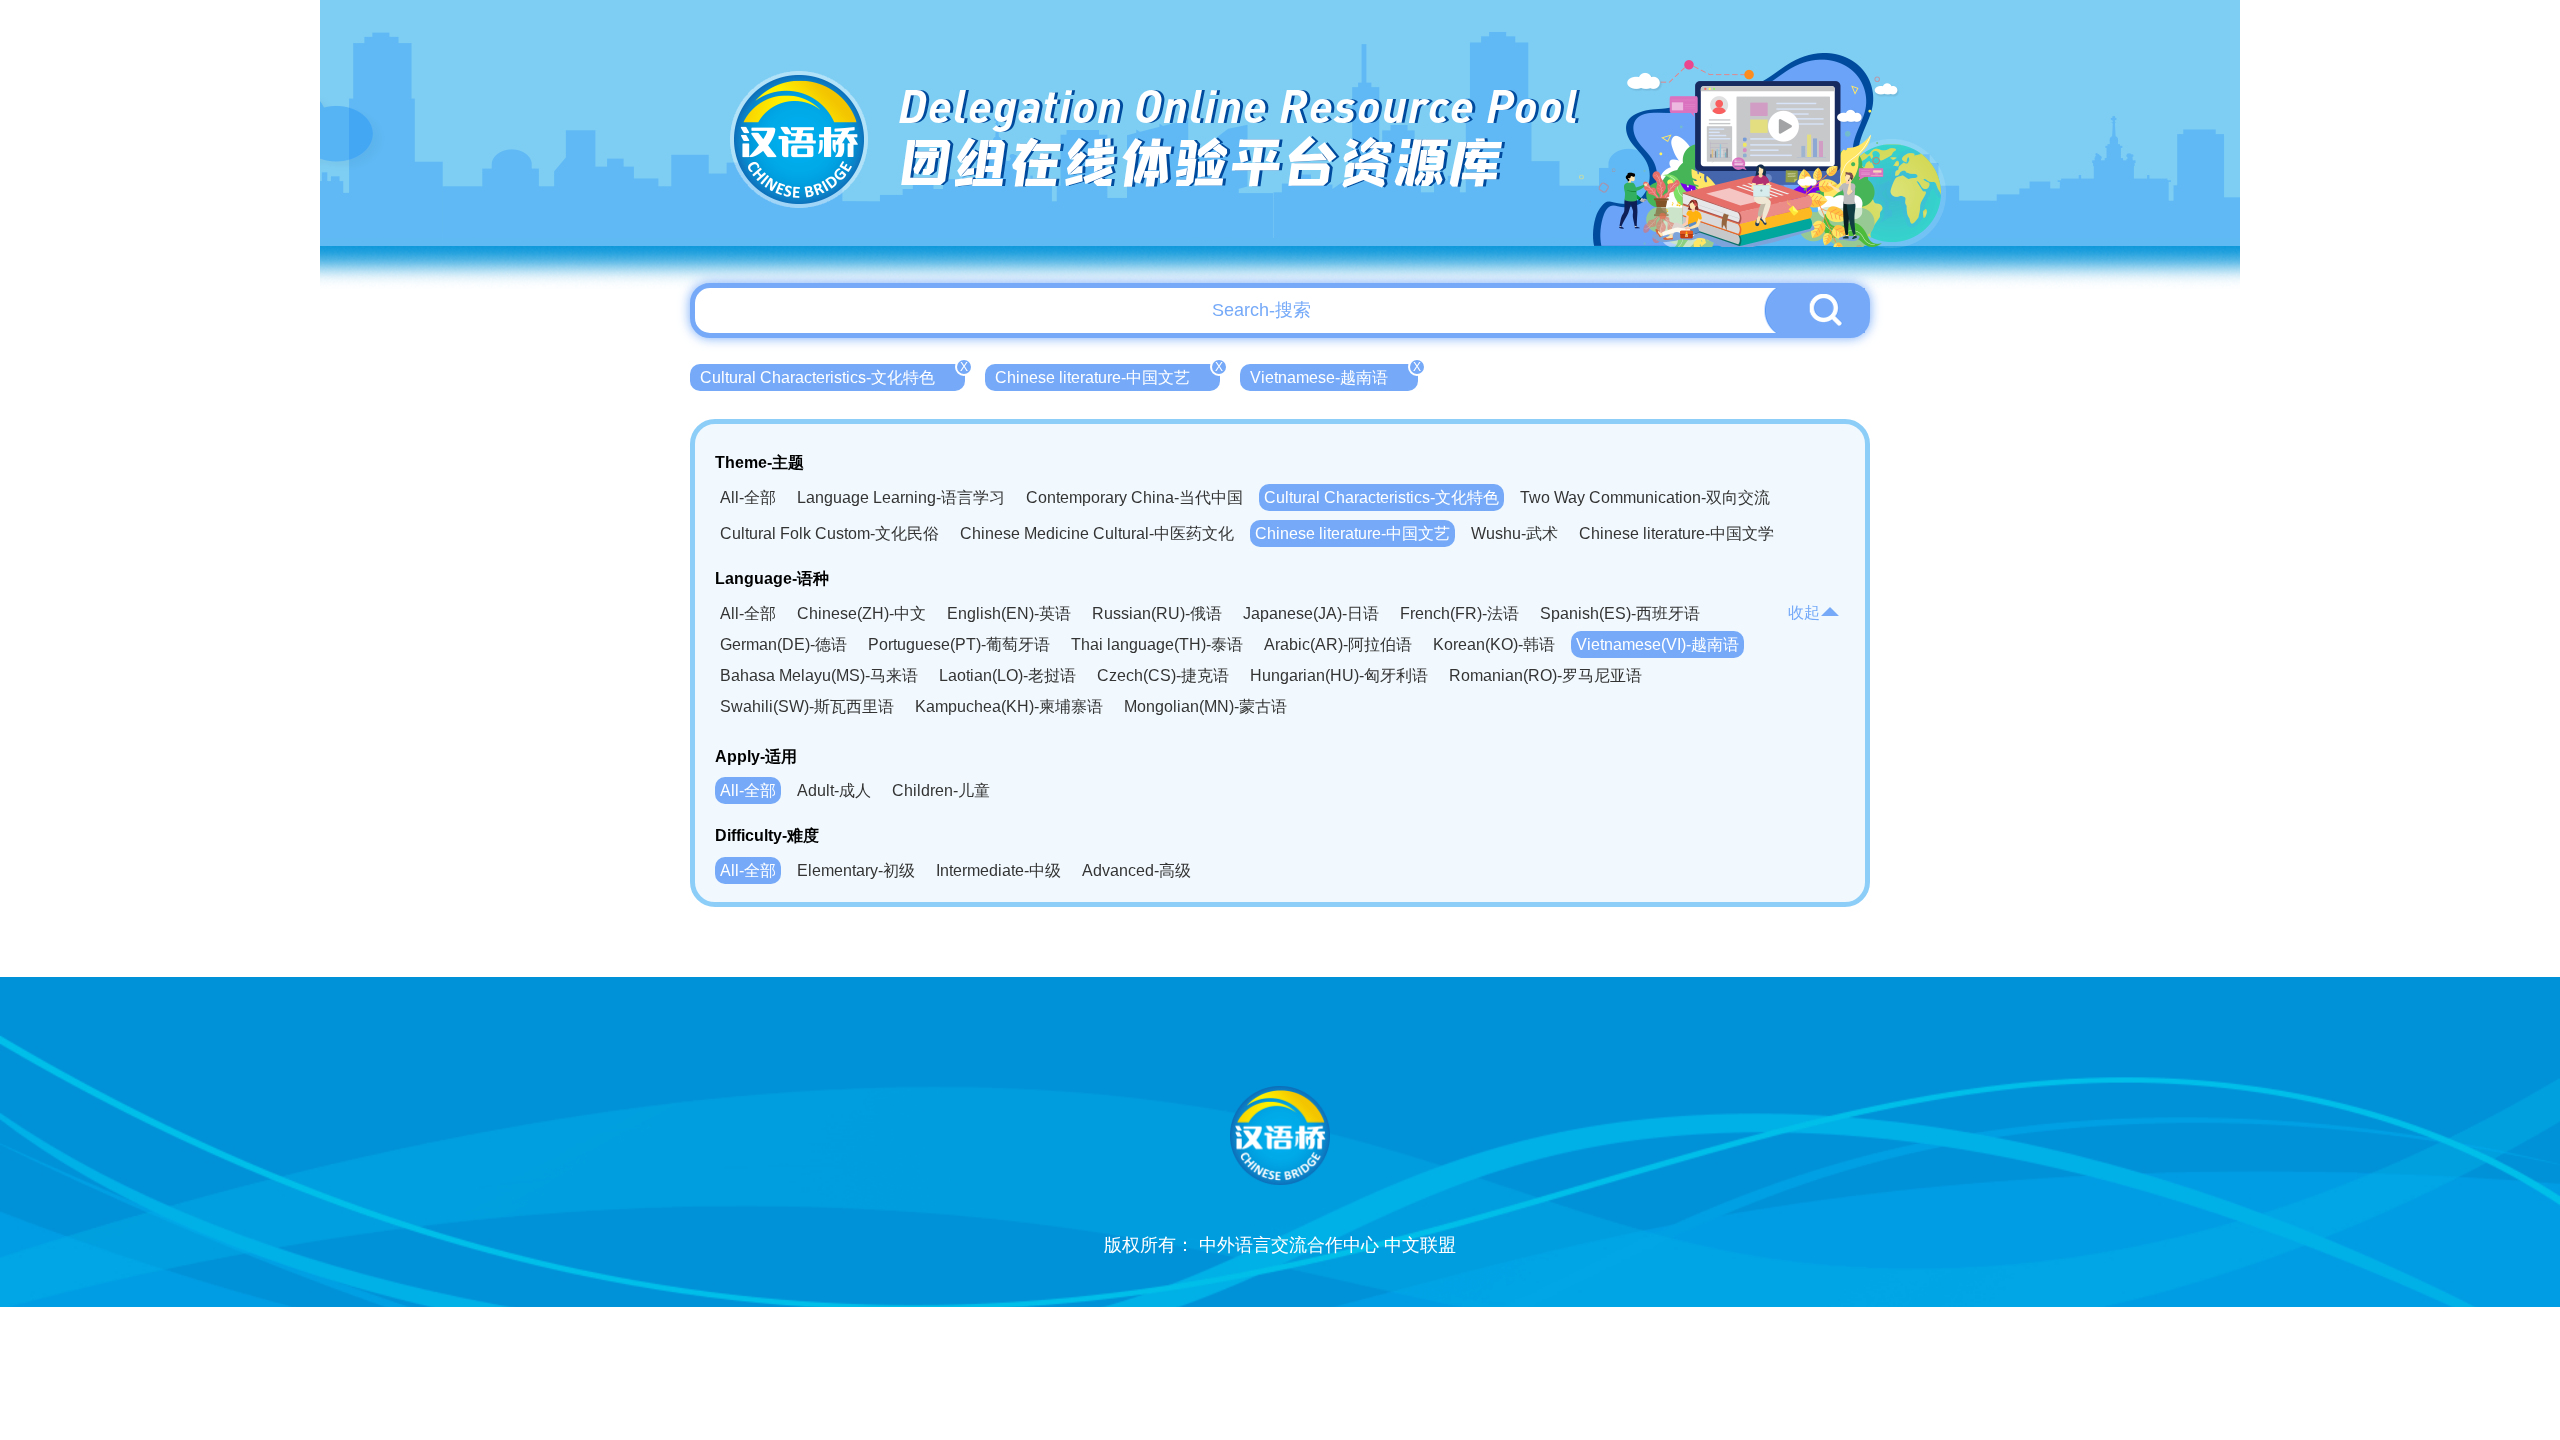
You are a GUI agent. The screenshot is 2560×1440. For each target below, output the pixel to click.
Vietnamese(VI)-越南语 (1657, 644)
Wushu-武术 (1514, 533)
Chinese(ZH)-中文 (861, 613)
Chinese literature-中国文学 (1676, 533)
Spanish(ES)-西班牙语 (1620, 613)
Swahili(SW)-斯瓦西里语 (807, 706)
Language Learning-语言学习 (901, 497)
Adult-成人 (834, 790)
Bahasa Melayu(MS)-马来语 (819, 675)
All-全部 (748, 497)
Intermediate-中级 (998, 870)
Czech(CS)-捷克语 (1163, 675)
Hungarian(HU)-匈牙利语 (1339, 675)
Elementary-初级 (856, 870)
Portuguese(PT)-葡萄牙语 (959, 644)
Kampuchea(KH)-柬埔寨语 (1009, 706)
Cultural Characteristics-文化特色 (832, 375)
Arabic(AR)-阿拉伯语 (1338, 644)
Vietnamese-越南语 (1334, 375)
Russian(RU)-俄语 (1157, 613)
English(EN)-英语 (1009, 613)
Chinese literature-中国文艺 (1107, 375)
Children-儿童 (941, 790)
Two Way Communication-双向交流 (1645, 497)
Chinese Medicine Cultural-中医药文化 (1097, 533)
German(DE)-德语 (783, 644)
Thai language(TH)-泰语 (1157, 644)
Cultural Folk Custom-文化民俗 (829, 533)
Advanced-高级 (1136, 870)
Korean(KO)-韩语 (1494, 644)
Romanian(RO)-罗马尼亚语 (1545, 675)
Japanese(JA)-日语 (1311, 613)
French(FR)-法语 (1459, 613)
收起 (1804, 612)
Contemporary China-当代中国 (1134, 497)
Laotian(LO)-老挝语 (1007, 675)
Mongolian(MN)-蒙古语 (1205, 706)
